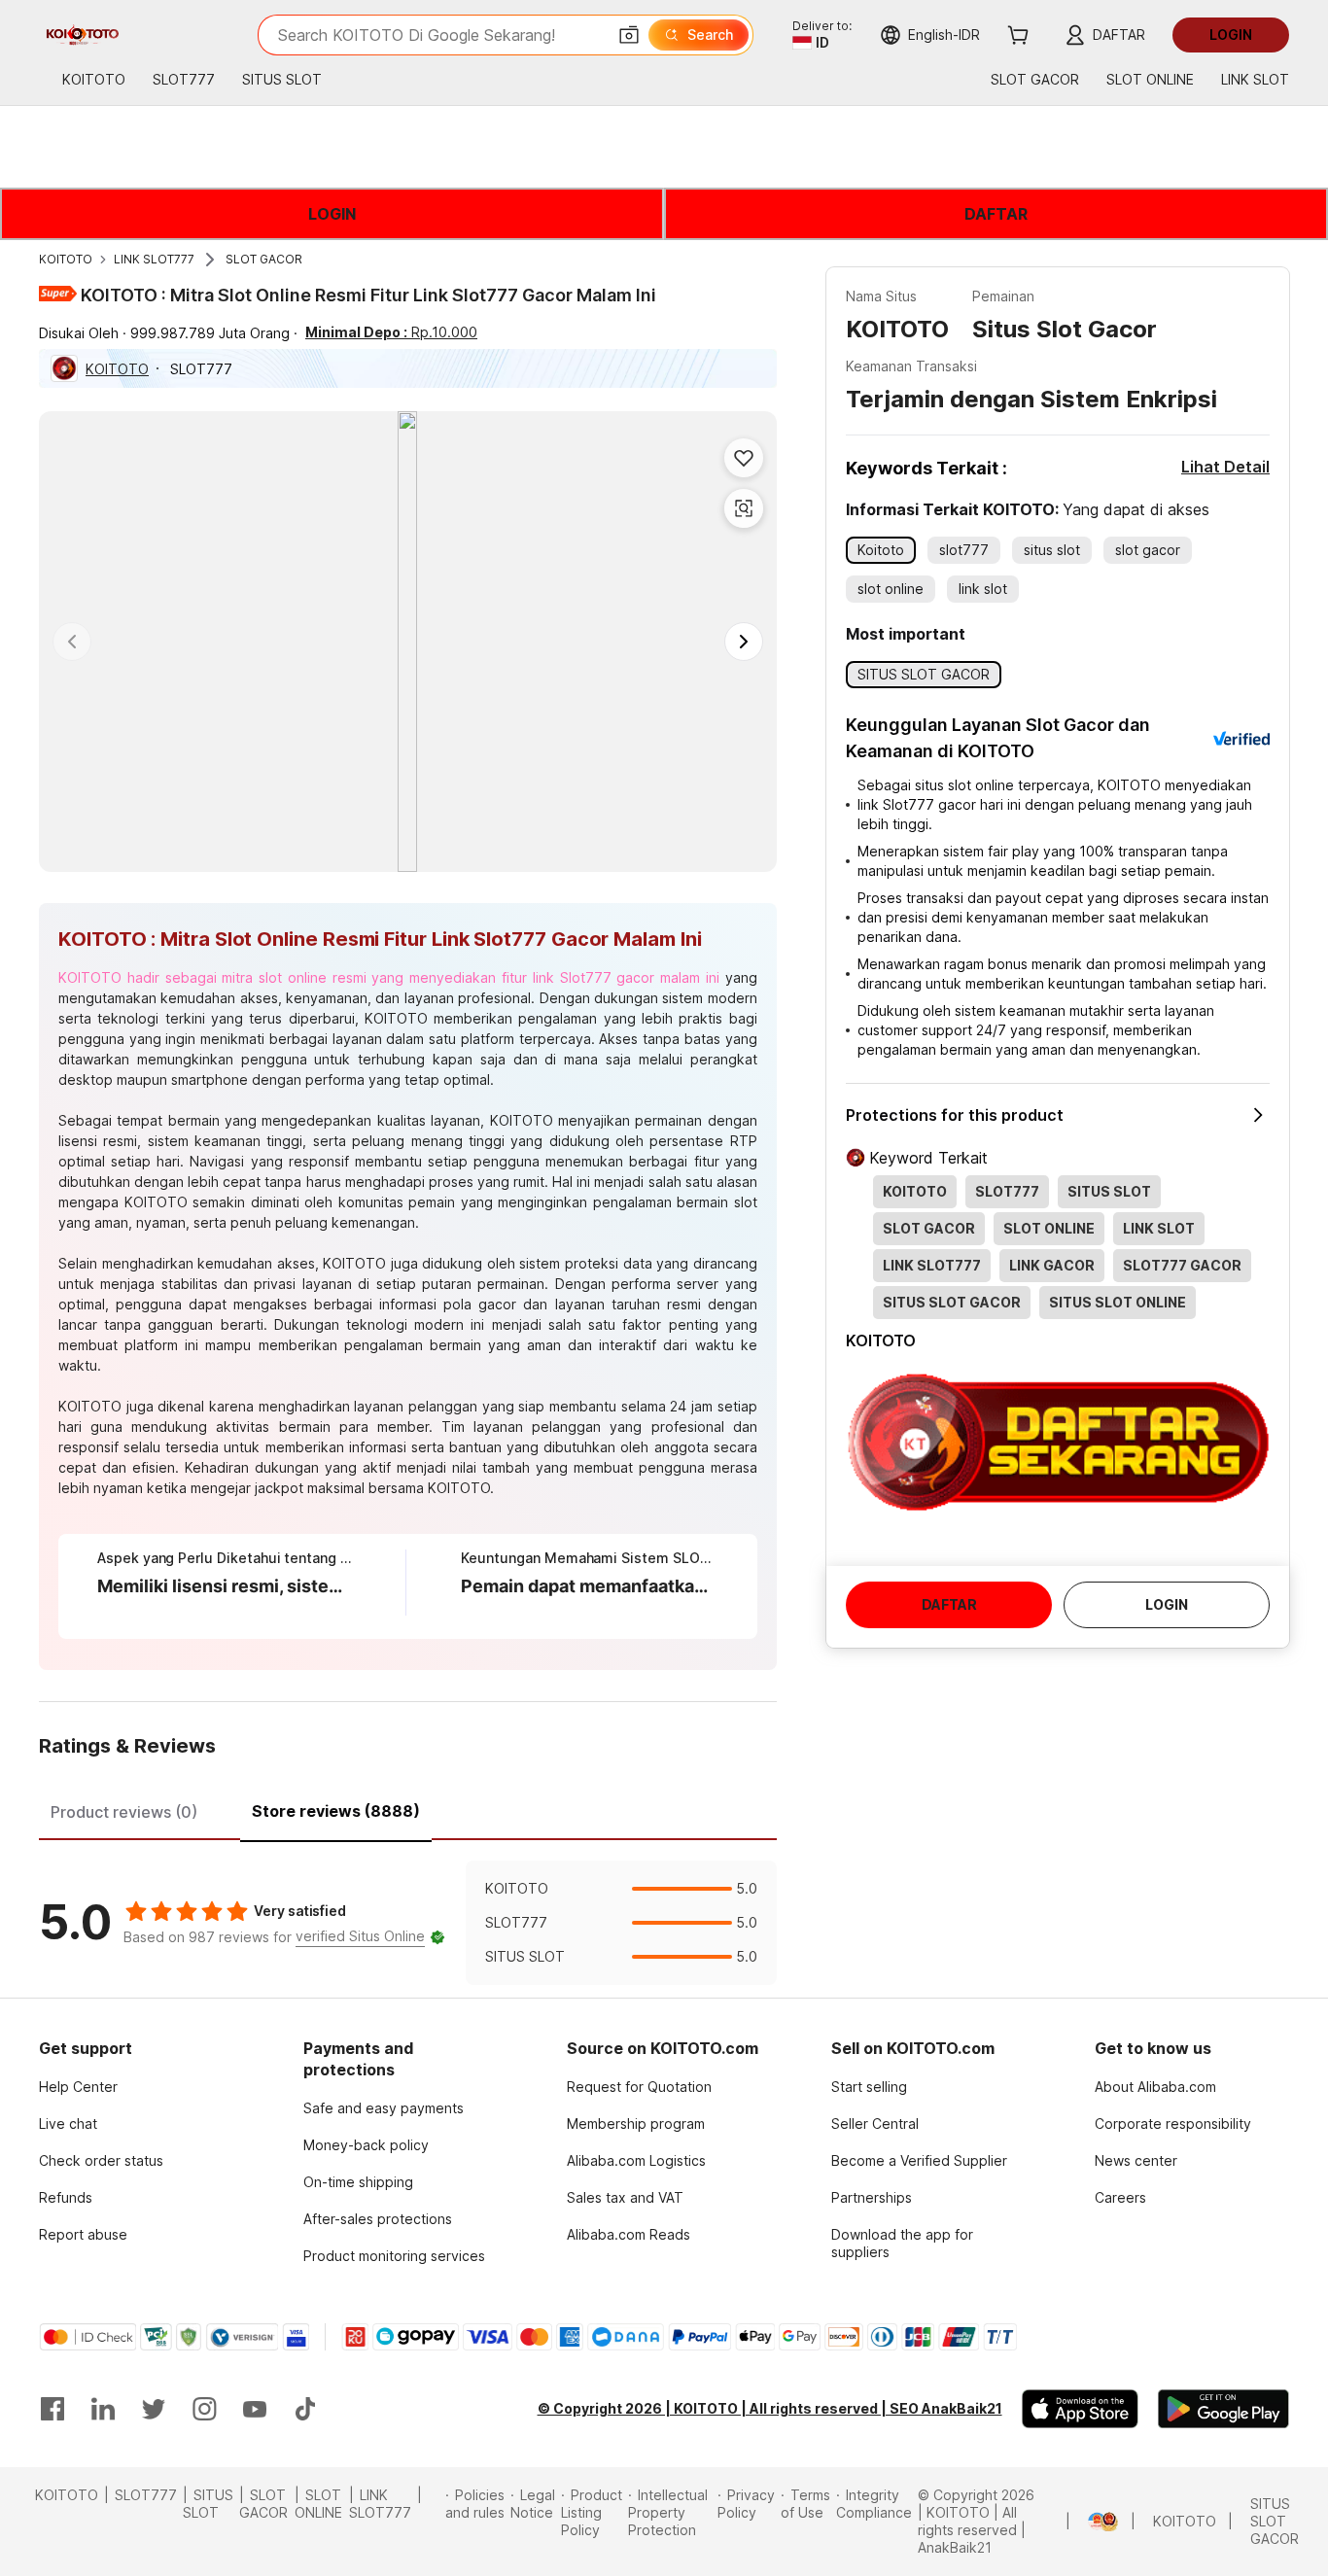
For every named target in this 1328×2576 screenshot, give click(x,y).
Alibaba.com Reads (629, 2234)
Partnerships (872, 2197)
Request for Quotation (639, 2087)
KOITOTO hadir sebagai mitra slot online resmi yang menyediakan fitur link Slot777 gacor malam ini (389, 977)
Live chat (68, 2123)
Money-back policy (366, 2145)
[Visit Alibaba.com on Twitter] (154, 2409)
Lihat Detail (1225, 467)
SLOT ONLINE (318, 2504)
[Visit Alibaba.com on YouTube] (255, 2409)
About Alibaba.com (1155, 2087)
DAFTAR (996, 214)
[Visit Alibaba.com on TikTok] (305, 2409)
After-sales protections (378, 2219)
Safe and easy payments (384, 2108)
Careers (1120, 2197)
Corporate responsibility (1173, 2123)
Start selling (869, 2087)
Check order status (101, 2160)
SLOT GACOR (264, 259)
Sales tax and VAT (625, 2197)
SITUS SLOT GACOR (1275, 2521)
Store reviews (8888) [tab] (336, 1811)
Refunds (66, 2197)
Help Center (78, 2087)
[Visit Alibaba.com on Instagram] (204, 2409)
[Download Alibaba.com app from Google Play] (1223, 2409)
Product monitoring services (394, 2256)
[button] (629, 35)
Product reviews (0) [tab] (124, 1812)
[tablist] (408, 1809)
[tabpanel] (408, 1923)
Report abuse (83, 2234)
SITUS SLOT (208, 2504)
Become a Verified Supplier (919, 2160)
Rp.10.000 (391, 332)
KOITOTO (66, 259)
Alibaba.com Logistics (636, 2160)
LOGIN (332, 214)
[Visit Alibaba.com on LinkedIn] (103, 2409)
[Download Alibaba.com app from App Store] (1080, 2409)
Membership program (636, 2123)
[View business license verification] (1077, 2522)
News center (1136, 2160)
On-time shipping (358, 2182)
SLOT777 (146, 2495)
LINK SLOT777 (154, 259)
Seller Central (875, 2123)
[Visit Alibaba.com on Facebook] (52, 2409)
